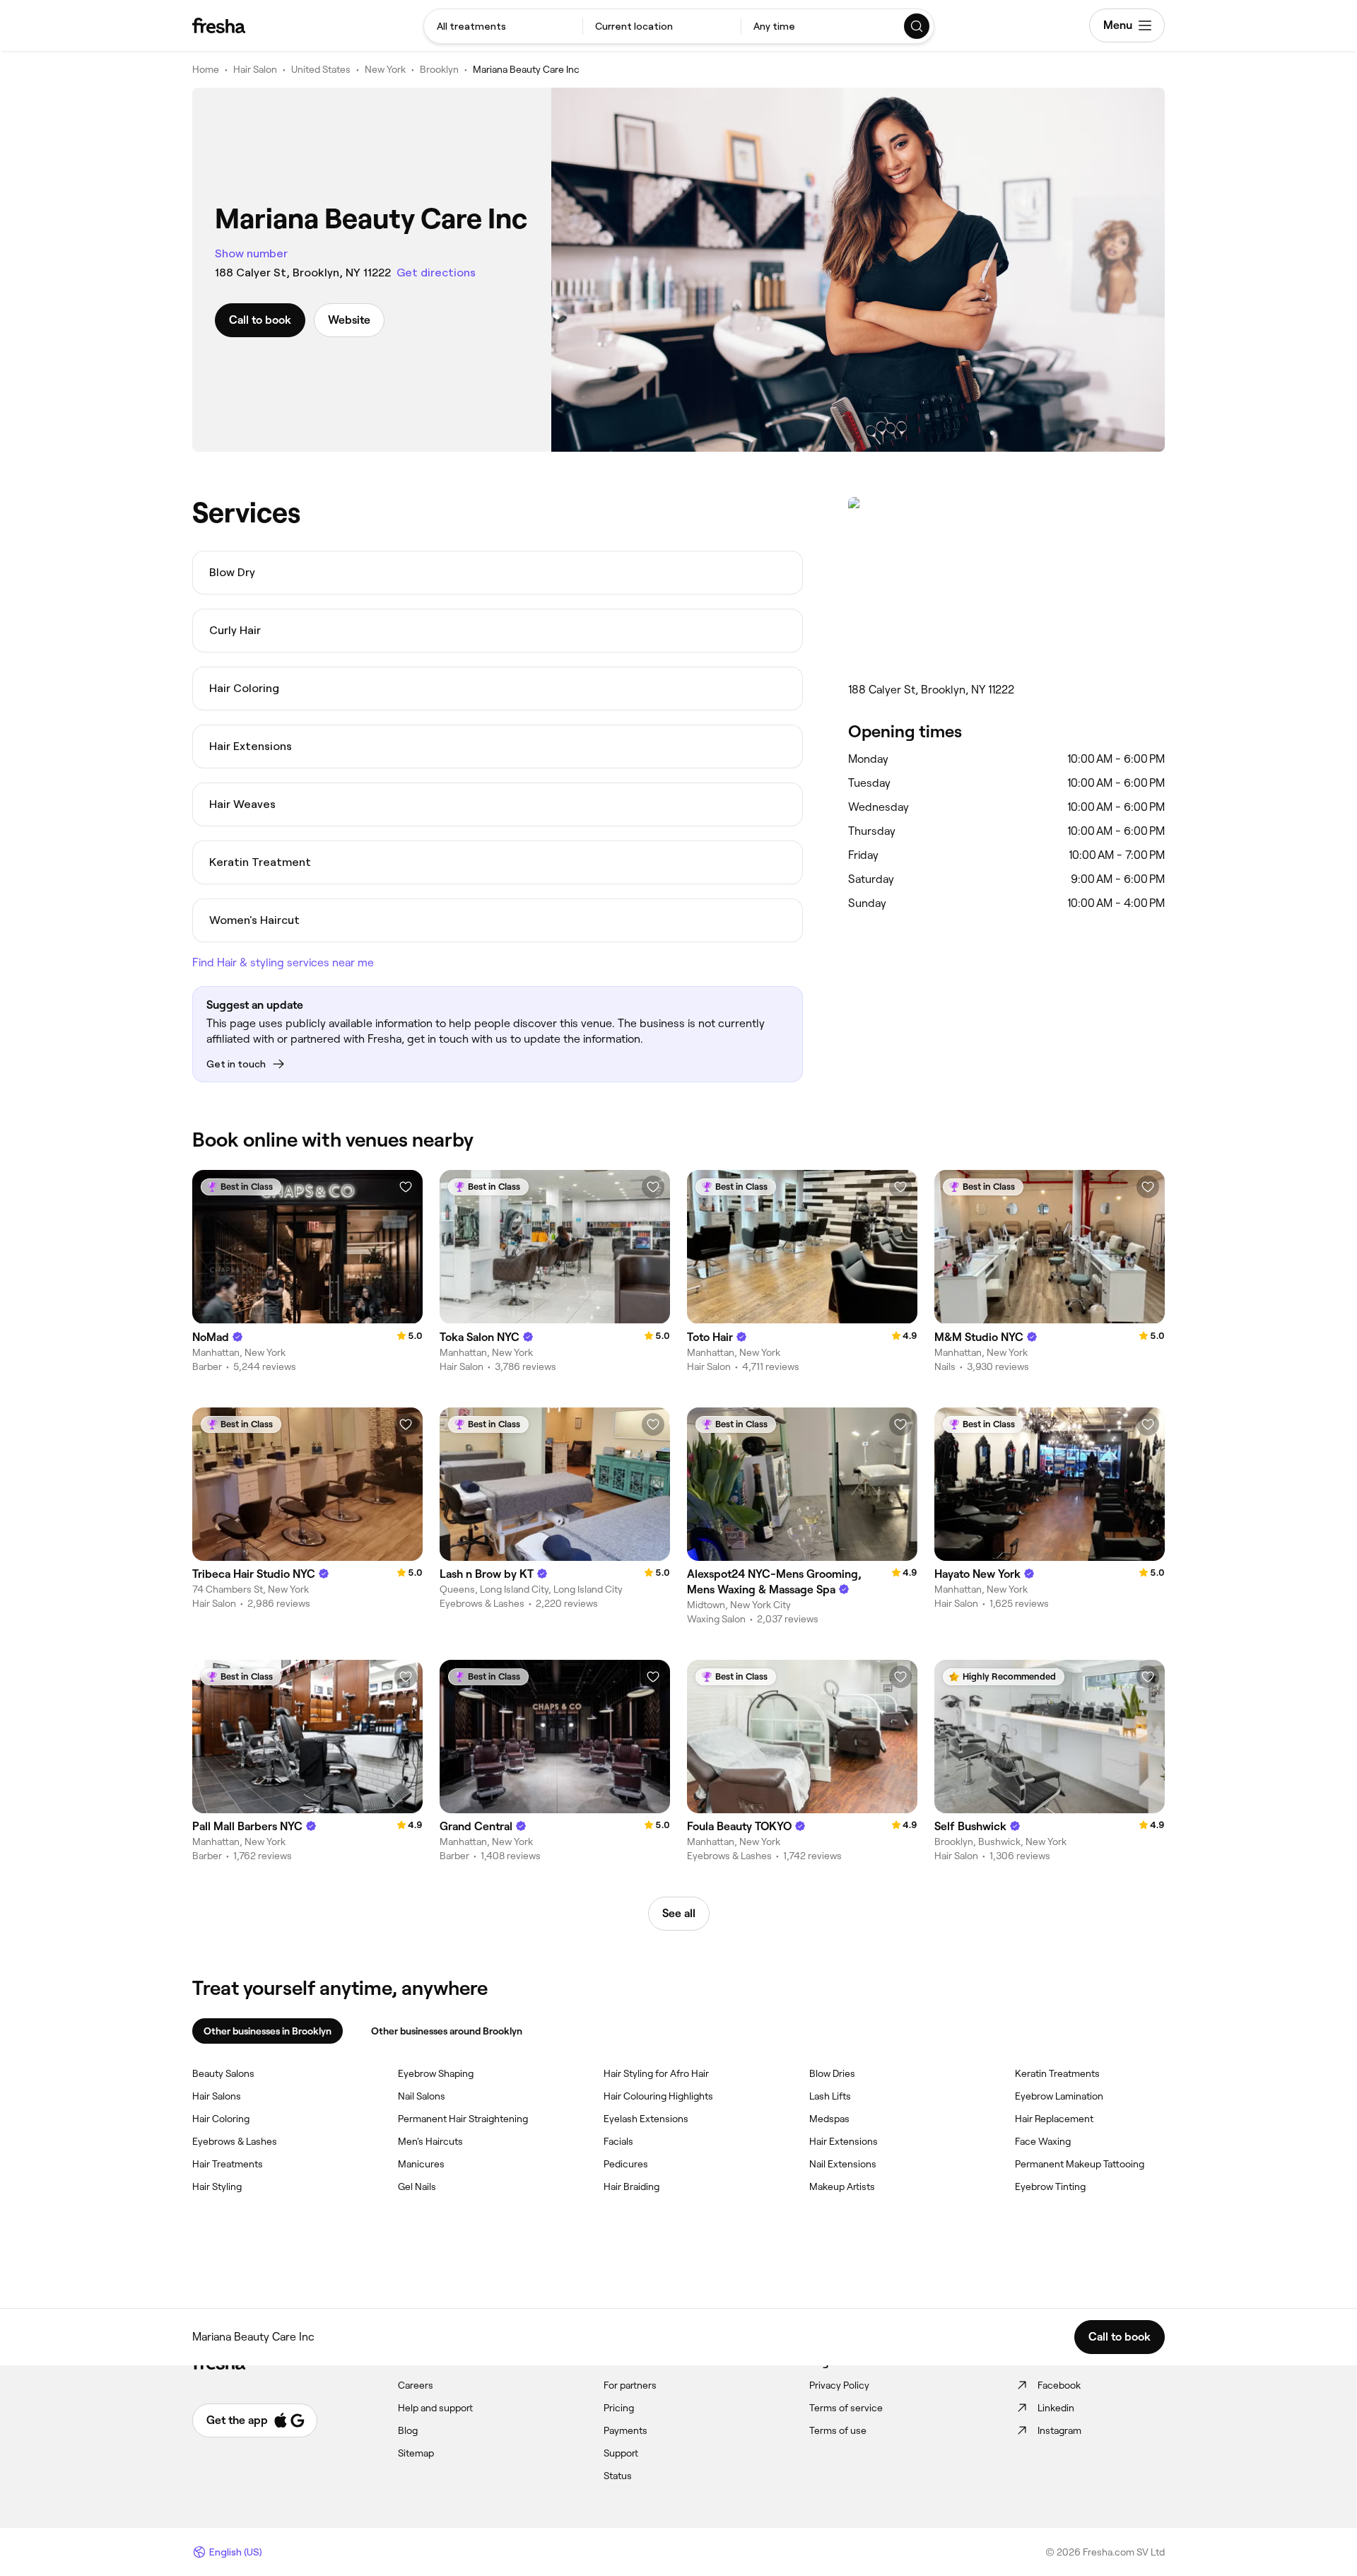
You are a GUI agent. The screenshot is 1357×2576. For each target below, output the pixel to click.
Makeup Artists (842, 2186)
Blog (408, 2430)
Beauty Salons (223, 2073)
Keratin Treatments (1057, 2073)
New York (385, 69)
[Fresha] (219, 25)
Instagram (1059, 2430)
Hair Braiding (631, 2186)
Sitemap (416, 2453)
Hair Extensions (844, 2141)
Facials (618, 2141)
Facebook (1059, 2385)
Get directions (436, 273)
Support (621, 2453)
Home (206, 69)
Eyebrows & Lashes (235, 2141)
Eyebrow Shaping (436, 2073)
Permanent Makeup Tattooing (1080, 2164)
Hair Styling (217, 2186)
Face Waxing (1043, 2141)
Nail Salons (422, 2096)
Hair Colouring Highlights (658, 2096)
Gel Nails (417, 2186)
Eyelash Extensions (646, 2119)
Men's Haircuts (430, 2141)
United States (321, 69)
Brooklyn (439, 69)
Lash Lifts (830, 2096)
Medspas (829, 2119)
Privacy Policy (839, 2385)
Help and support (435, 2408)
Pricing (619, 2408)
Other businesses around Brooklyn (447, 2031)
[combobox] (503, 26)
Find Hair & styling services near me (283, 962)
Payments (625, 2430)
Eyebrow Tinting (1050, 2186)
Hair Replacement (1054, 2119)
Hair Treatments (228, 2164)
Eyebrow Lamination (1059, 2096)
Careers (416, 2385)
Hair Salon (255, 69)
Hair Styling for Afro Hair (656, 2073)
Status (618, 2476)
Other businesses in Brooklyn (268, 2031)
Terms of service (846, 2408)
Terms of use (838, 2430)
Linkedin (1056, 2408)
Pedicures (626, 2164)
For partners (630, 2385)
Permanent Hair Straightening (463, 2119)
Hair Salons (217, 2096)
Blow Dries (832, 2073)
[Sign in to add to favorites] (406, 1187)
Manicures (421, 2164)
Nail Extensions (843, 2164)
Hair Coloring (221, 2119)
